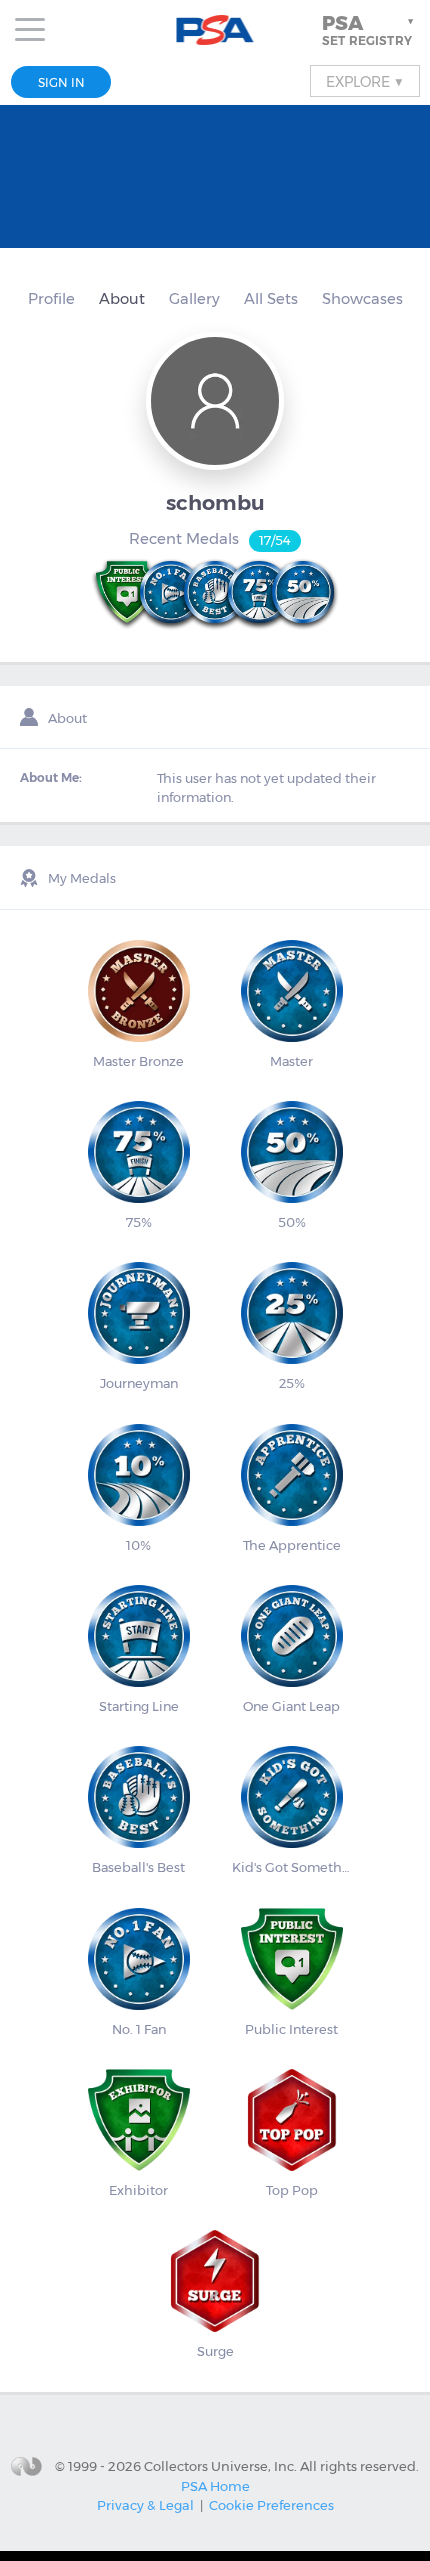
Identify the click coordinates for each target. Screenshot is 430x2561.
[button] (370, 30)
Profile (51, 299)
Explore (365, 81)
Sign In (61, 82)
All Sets (271, 299)
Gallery (194, 299)
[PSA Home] (215, 30)
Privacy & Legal (145, 2505)
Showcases (362, 299)
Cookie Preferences (271, 2505)
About (122, 299)
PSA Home (215, 2486)
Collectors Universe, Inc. (220, 2465)
